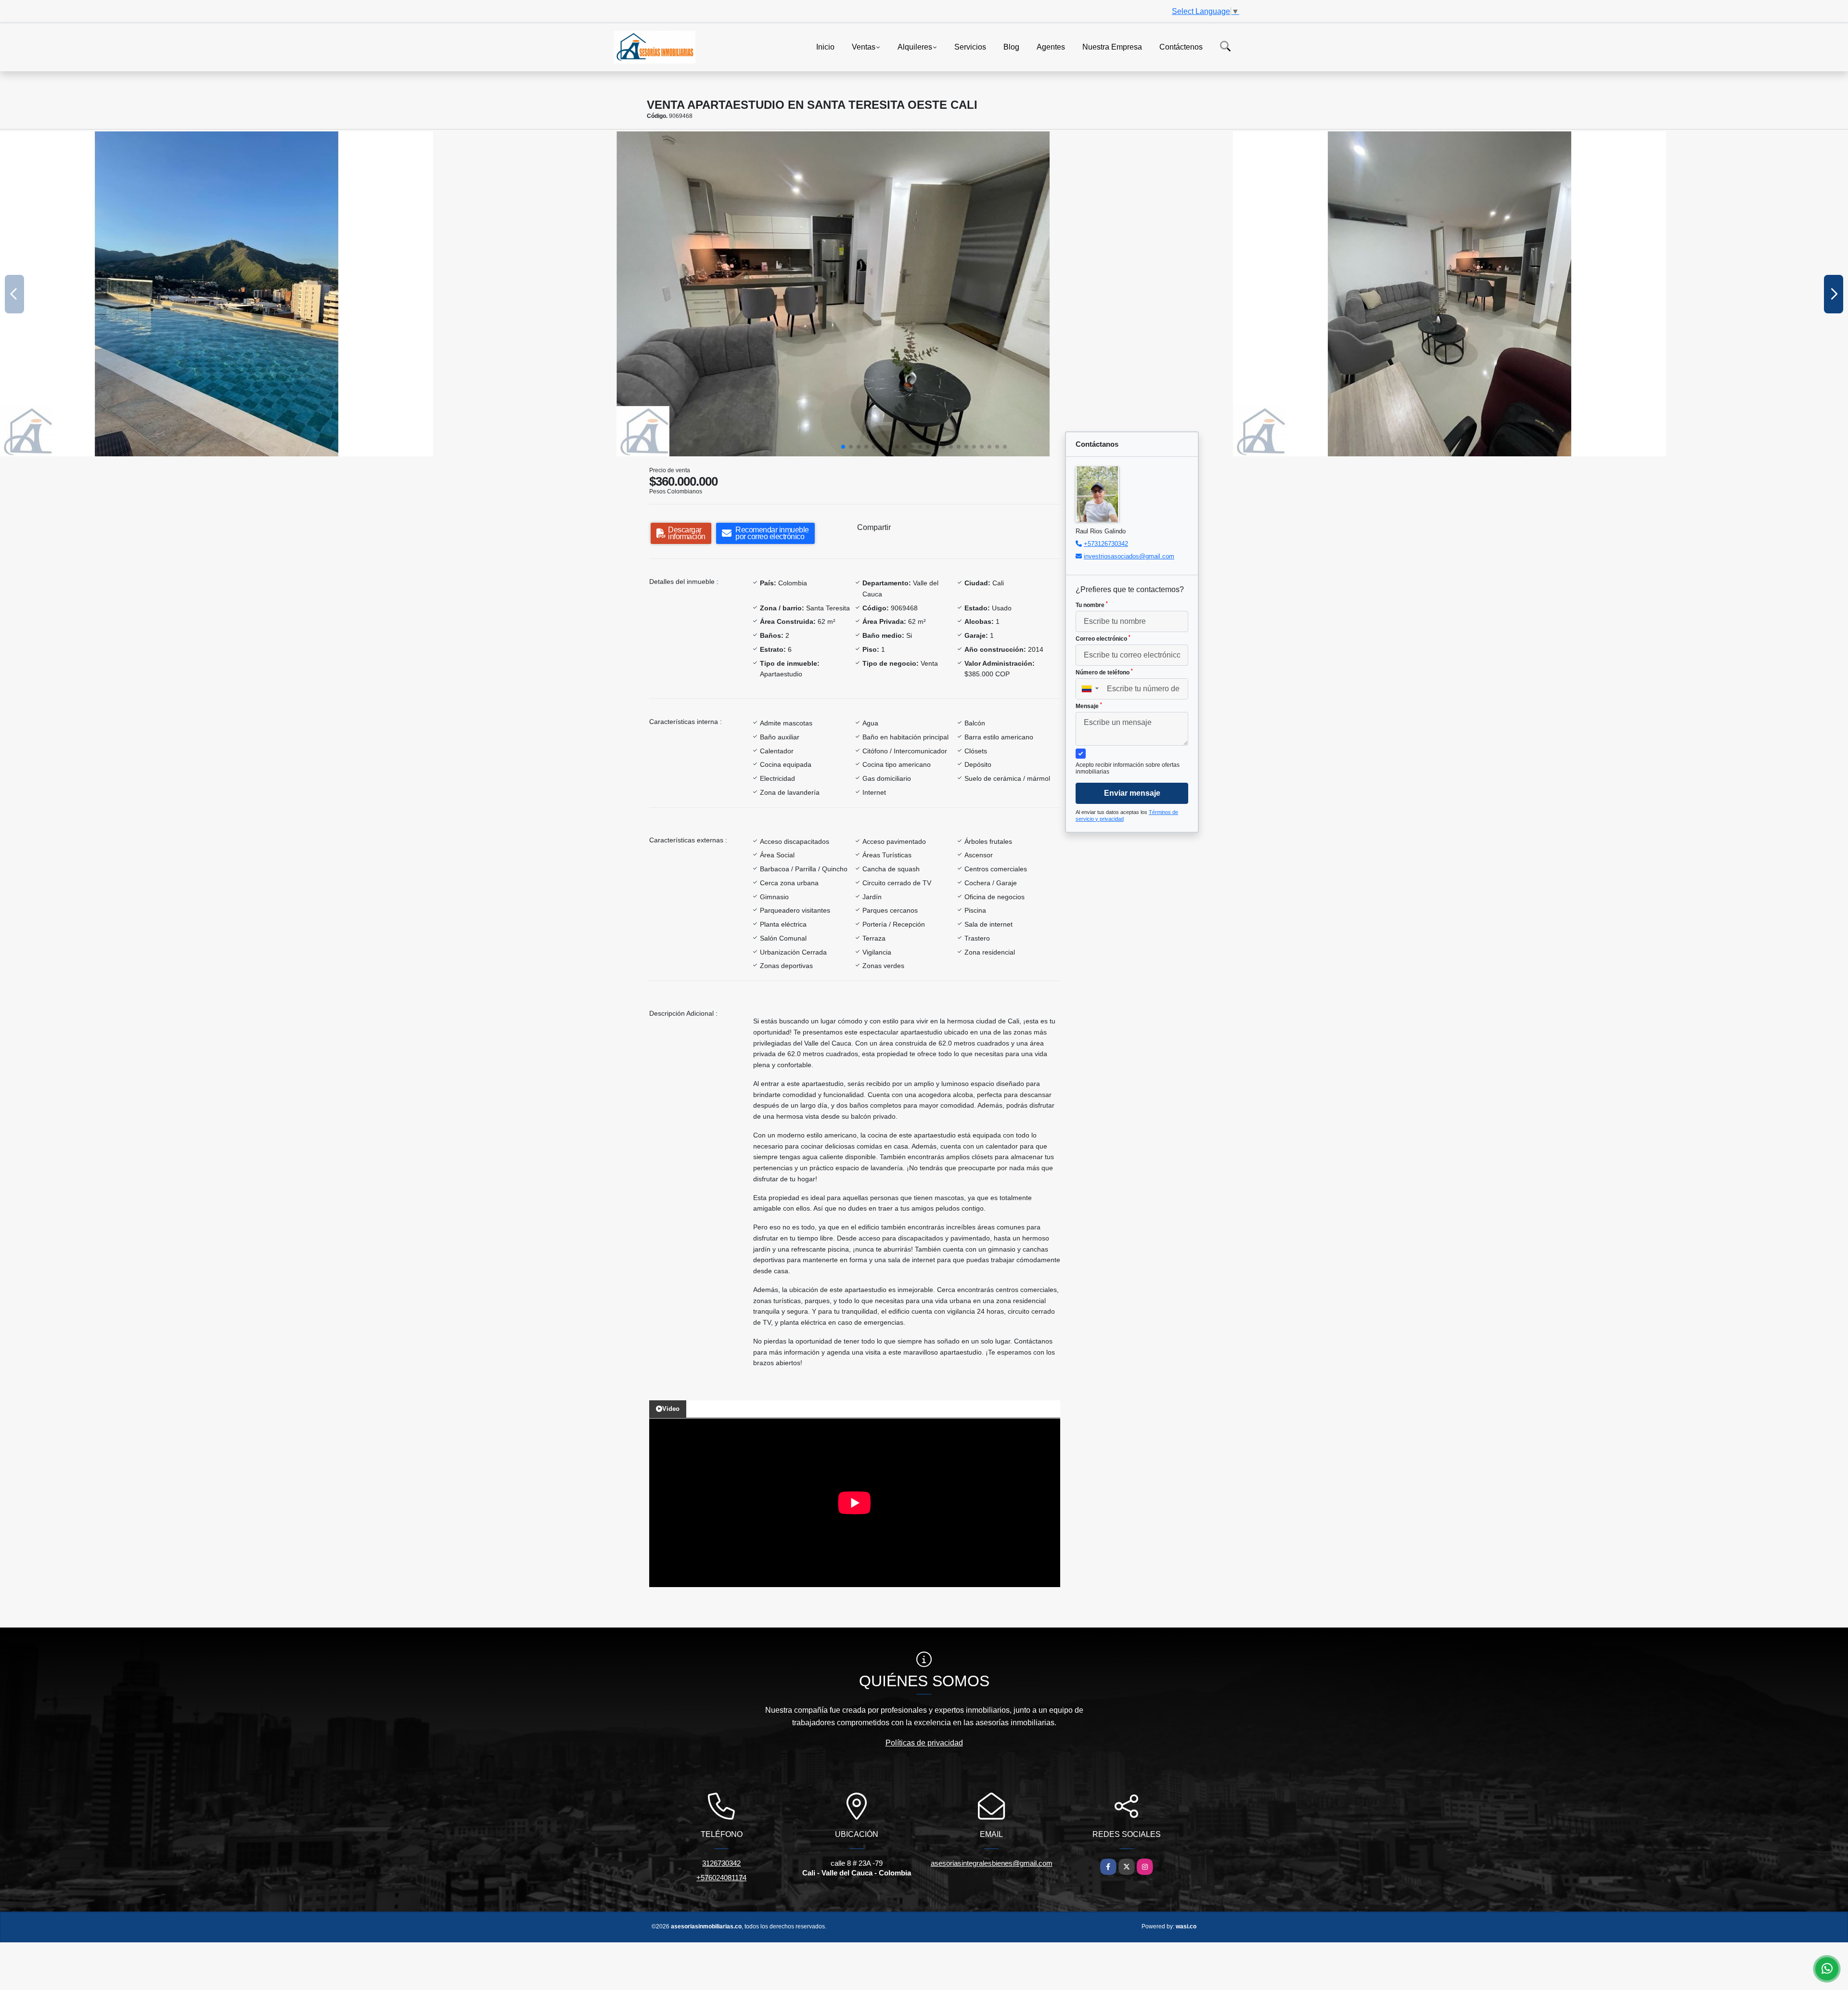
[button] (843, 447)
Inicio (825, 46)
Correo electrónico (1103, 638)
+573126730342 (1106, 544)
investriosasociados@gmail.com (1129, 556)
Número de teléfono (1104, 672)
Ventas (864, 46)
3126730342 (721, 1863)
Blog (1011, 46)
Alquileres (915, 46)
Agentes (1051, 46)
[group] (308, 294)
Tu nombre (1092, 605)
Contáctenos (1181, 46)
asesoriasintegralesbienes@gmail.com (992, 1863)
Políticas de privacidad (924, 1743)
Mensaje (1089, 706)
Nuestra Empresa (1112, 46)
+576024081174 (721, 1878)
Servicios (970, 46)
